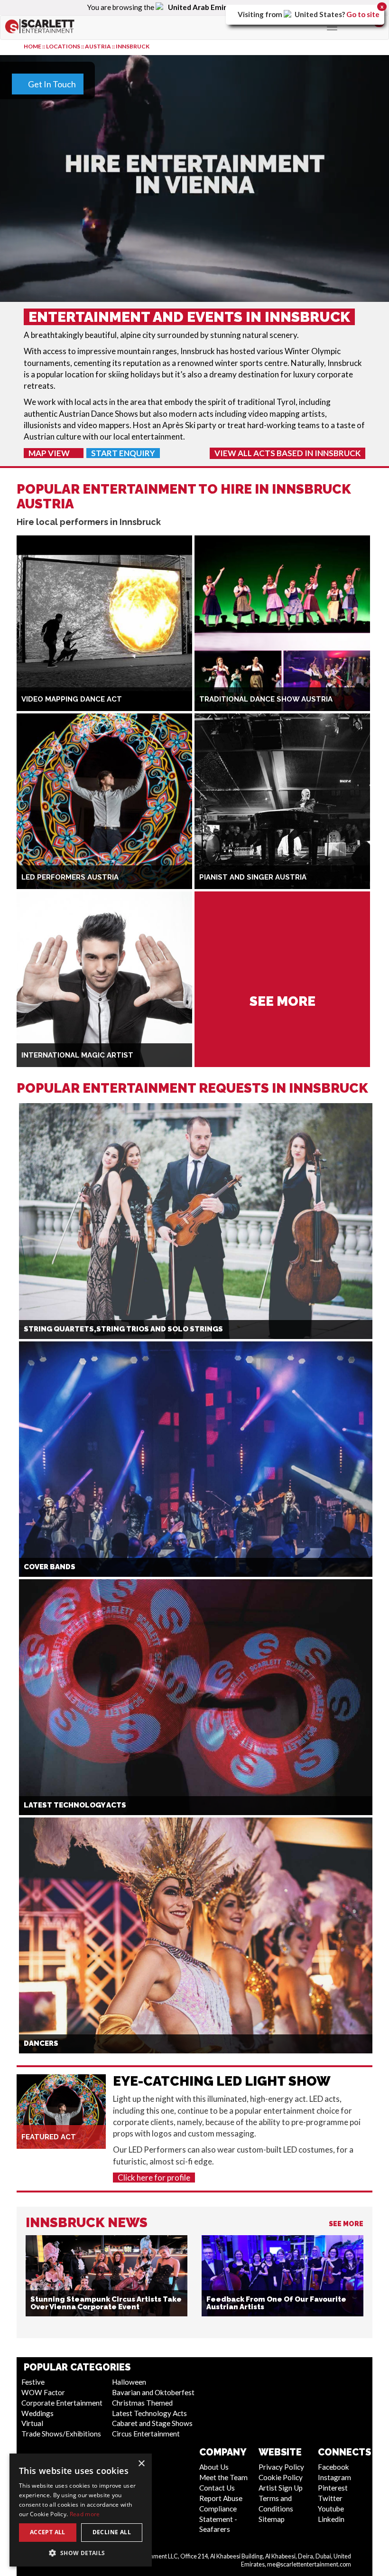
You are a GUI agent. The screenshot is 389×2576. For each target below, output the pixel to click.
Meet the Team (223, 2477)
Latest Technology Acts (149, 2413)
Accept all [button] (48, 2532)
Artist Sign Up (281, 2488)
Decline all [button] (112, 2532)
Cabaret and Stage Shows (152, 2423)
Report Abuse (221, 2498)
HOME (32, 46)
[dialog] (81, 2510)
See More (346, 2224)
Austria (98, 46)
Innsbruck (133, 46)
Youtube (331, 2509)
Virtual (32, 2423)
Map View (50, 453)
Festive (33, 2382)
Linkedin (331, 2519)
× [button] (141, 2464)
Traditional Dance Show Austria (266, 699)
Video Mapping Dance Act (72, 699)
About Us (214, 2467)
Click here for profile (154, 2178)
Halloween (129, 2382)
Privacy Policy (281, 2467)
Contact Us (217, 2488)
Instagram (334, 2477)
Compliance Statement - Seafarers (218, 2519)
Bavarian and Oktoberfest (153, 2392)
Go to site (363, 14)
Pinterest (333, 2488)
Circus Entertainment (146, 2434)
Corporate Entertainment (62, 2403)
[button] (81, 2553)
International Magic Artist (77, 1055)
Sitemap (272, 2519)
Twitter (330, 2498)
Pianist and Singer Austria (253, 877)
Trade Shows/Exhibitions (61, 2434)
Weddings (37, 2413)
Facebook (333, 2467)
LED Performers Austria (70, 877)
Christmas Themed (142, 2403)
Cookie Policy (281, 2477)
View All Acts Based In (287, 453)
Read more (85, 2514)
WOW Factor (43, 2392)
